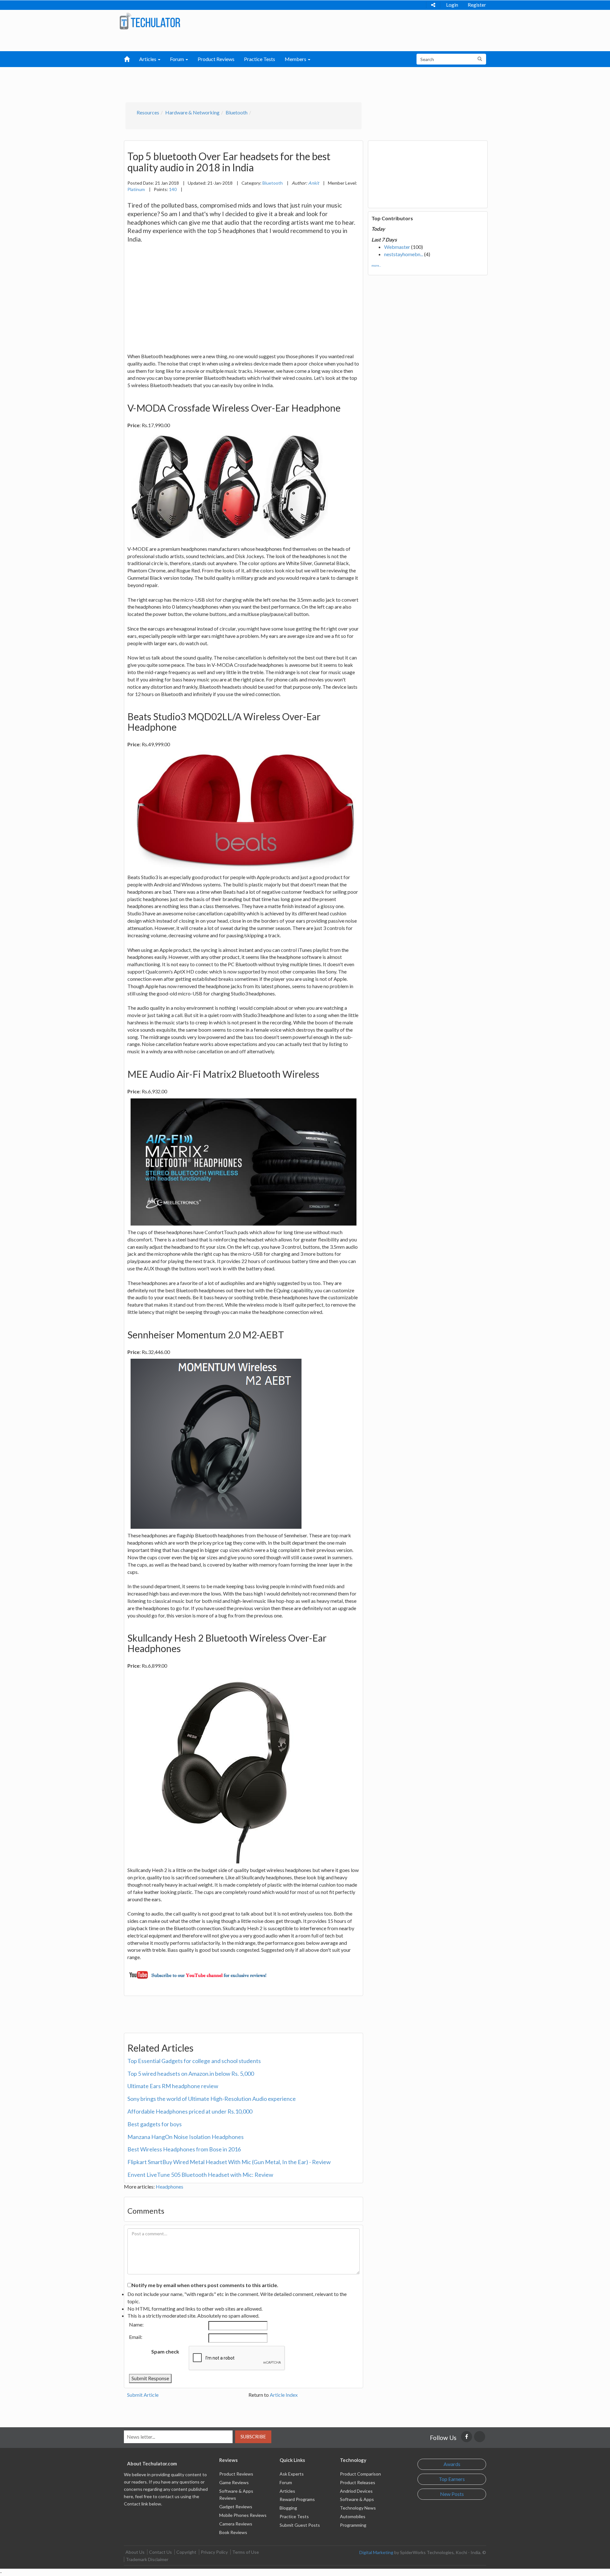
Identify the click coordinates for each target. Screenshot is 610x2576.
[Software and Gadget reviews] (150, 21)
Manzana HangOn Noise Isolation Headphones (186, 2137)
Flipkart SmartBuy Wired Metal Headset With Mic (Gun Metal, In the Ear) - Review (229, 2162)
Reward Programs (297, 2499)
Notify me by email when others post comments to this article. (205, 2285)
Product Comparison (360, 2474)
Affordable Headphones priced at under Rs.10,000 (190, 2111)
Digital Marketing (376, 2552)
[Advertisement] (272, 83)
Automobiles (353, 2516)
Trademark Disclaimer (147, 2559)
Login (452, 5)
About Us (135, 2552)
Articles (287, 2491)
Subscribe (253, 2436)
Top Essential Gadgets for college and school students (194, 2061)
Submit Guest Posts (300, 2525)
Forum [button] (177, 59)
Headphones (169, 2187)
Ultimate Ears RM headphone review (173, 2086)
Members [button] (296, 59)
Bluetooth (237, 112)
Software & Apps (357, 2499)
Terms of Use (246, 2552)
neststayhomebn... (404, 254)
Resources (148, 112)
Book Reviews (233, 2532)
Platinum (136, 189)
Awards (452, 2464)
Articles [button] (148, 59)
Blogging (288, 2508)
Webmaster (397, 247)
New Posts (452, 2494)
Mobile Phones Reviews (243, 2515)
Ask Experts (292, 2474)
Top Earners (452, 2479)
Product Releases (358, 2482)
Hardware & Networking (192, 112)
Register (477, 5)
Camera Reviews (236, 2524)
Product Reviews (216, 59)
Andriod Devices (356, 2491)
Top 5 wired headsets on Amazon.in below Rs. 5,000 (191, 2074)
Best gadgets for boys (155, 2124)
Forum (286, 2482)
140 (173, 189)
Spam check (165, 2351)
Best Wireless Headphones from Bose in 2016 (184, 2149)
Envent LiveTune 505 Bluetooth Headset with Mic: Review (200, 2175)
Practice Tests (260, 59)
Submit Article (143, 2395)
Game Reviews (234, 2482)
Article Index (284, 2395)
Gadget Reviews (236, 2507)
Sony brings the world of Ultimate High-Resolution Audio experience (212, 2099)
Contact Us (160, 2552)
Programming (353, 2525)
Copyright (186, 2552)
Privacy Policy (214, 2552)
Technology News (358, 2508)
